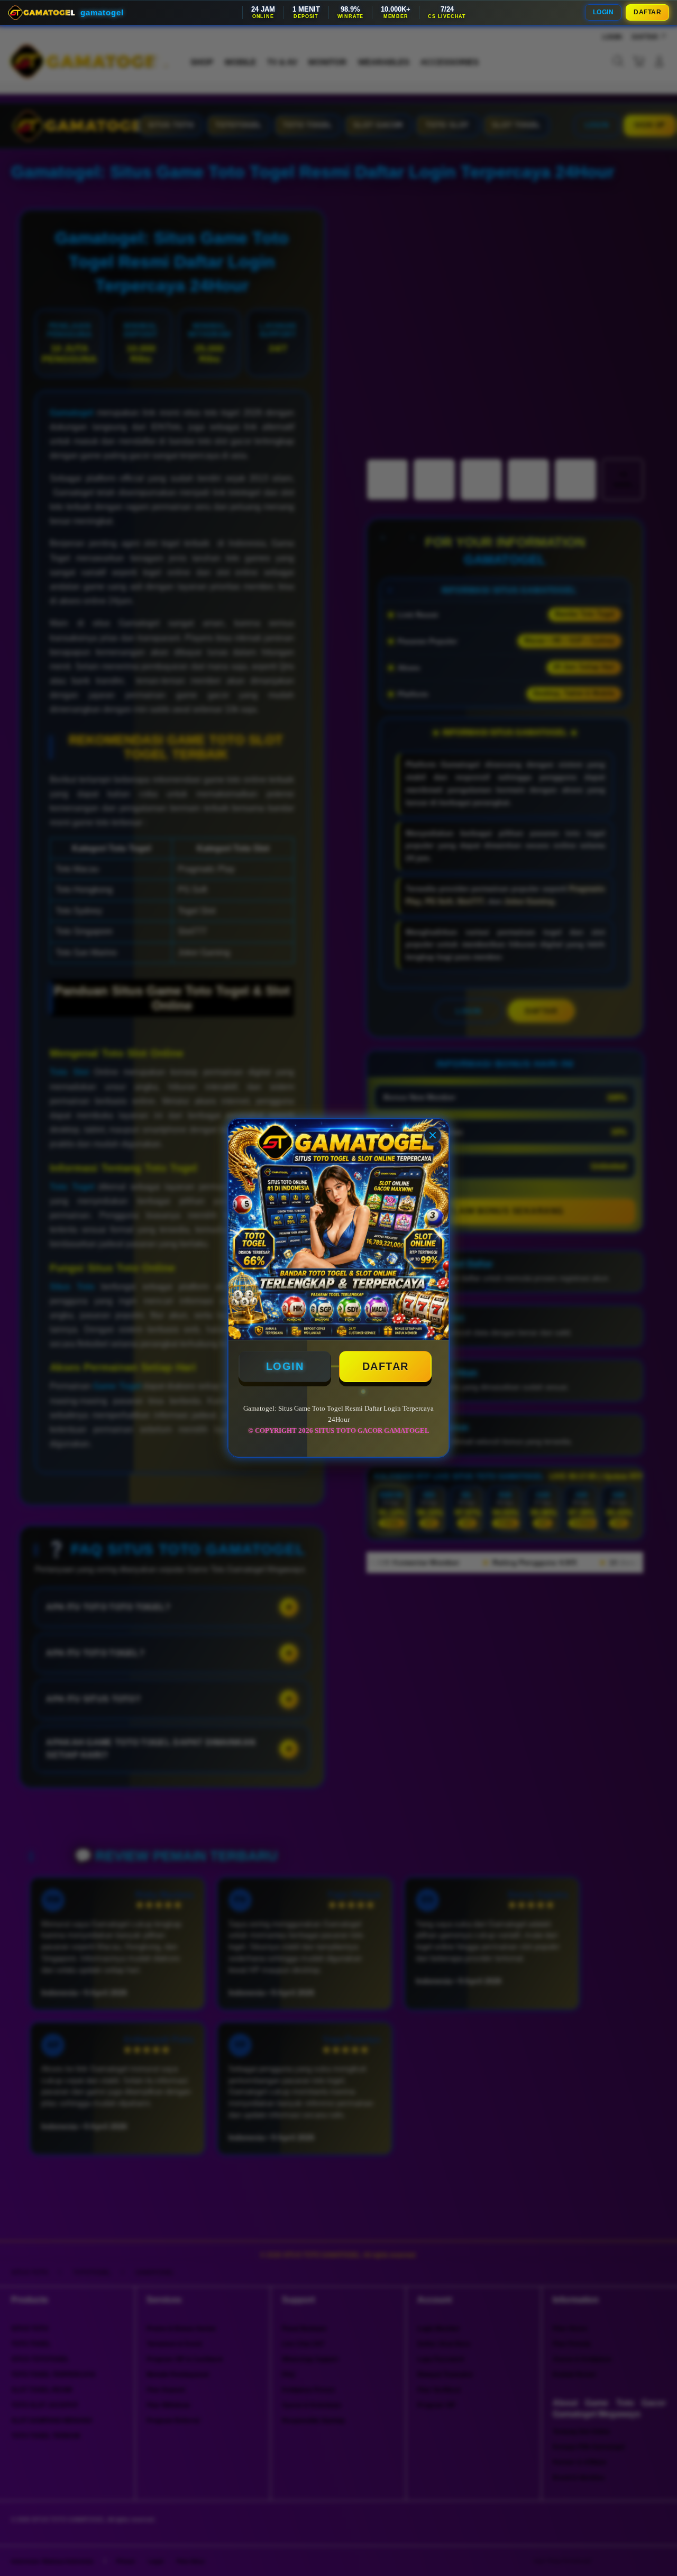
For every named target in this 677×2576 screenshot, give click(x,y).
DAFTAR (647, 12)
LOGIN (603, 12)
